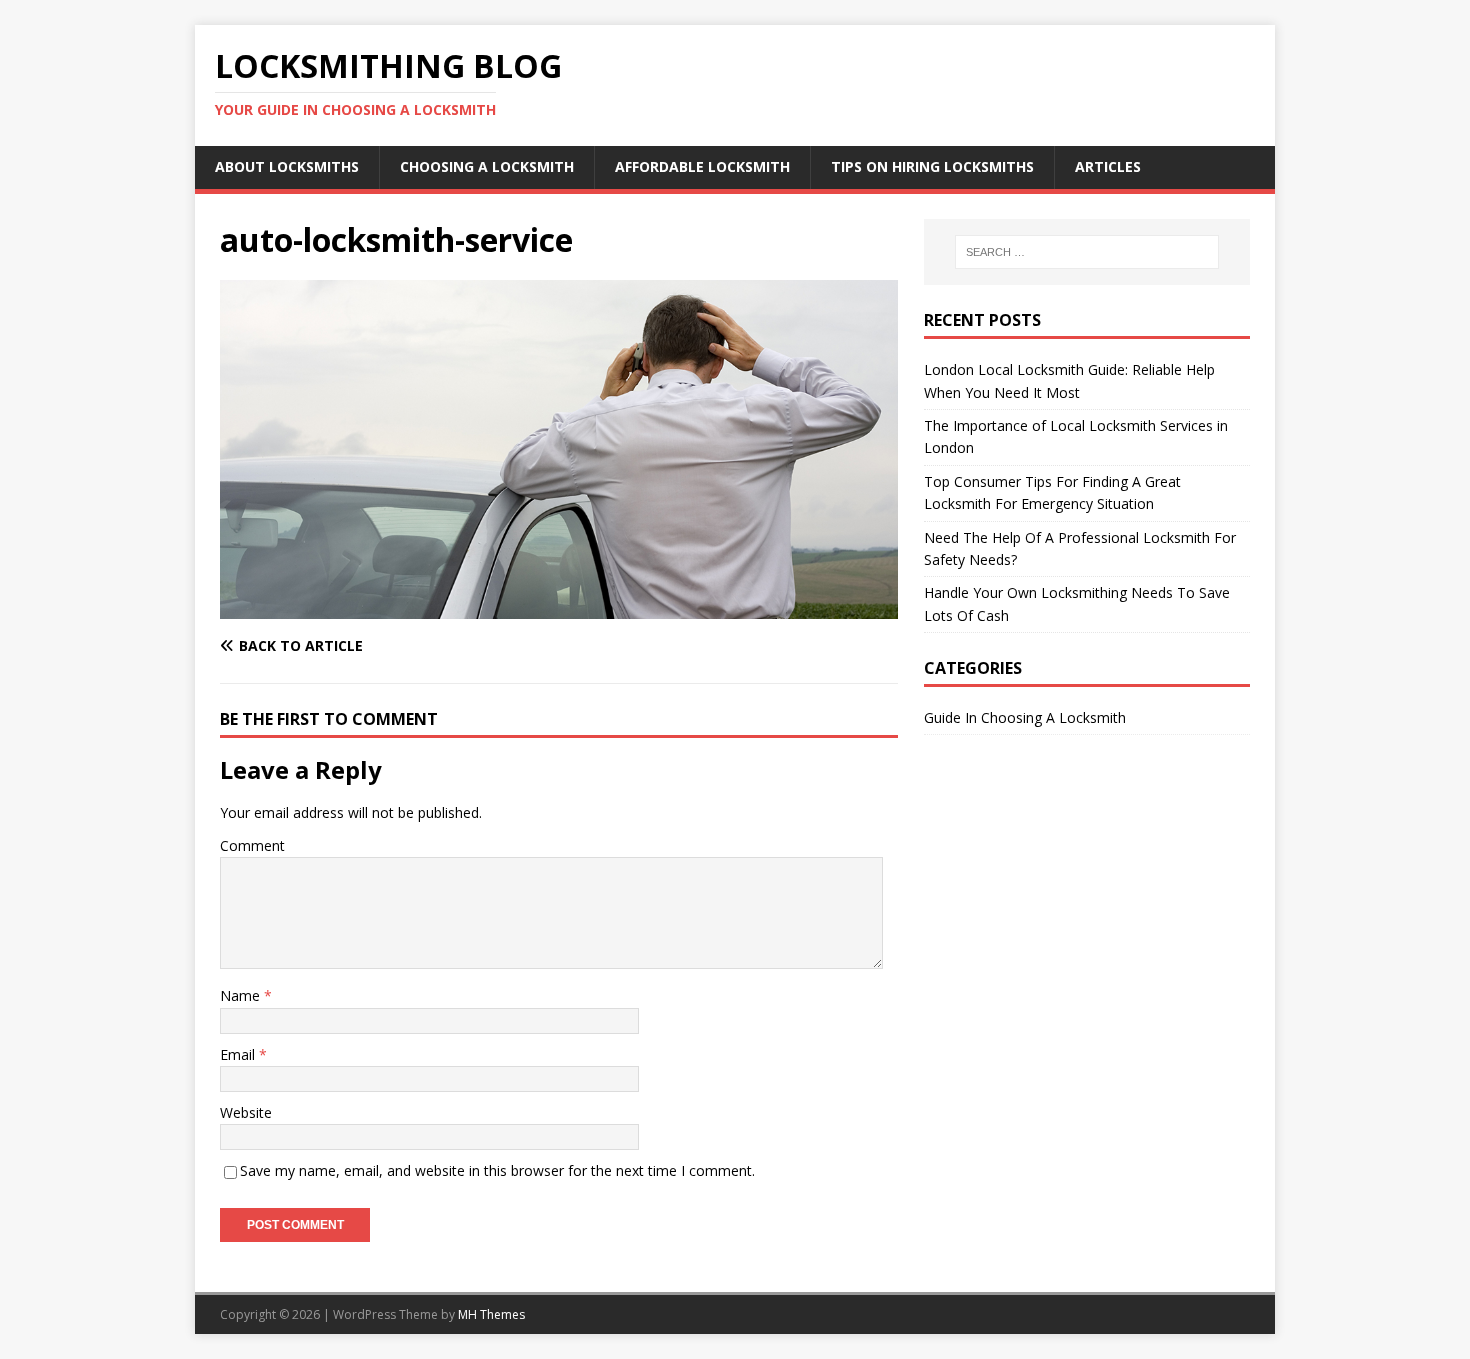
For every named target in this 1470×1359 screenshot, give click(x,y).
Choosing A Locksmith (487, 166)
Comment (252, 845)
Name (242, 995)
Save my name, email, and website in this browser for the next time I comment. (497, 1170)
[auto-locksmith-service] (559, 607)
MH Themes (491, 1314)
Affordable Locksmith (702, 166)
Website (246, 1112)
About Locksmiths (287, 166)
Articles (1108, 166)
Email (239, 1054)
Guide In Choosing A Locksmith (1025, 717)
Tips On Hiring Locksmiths (932, 166)
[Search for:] (1087, 252)
